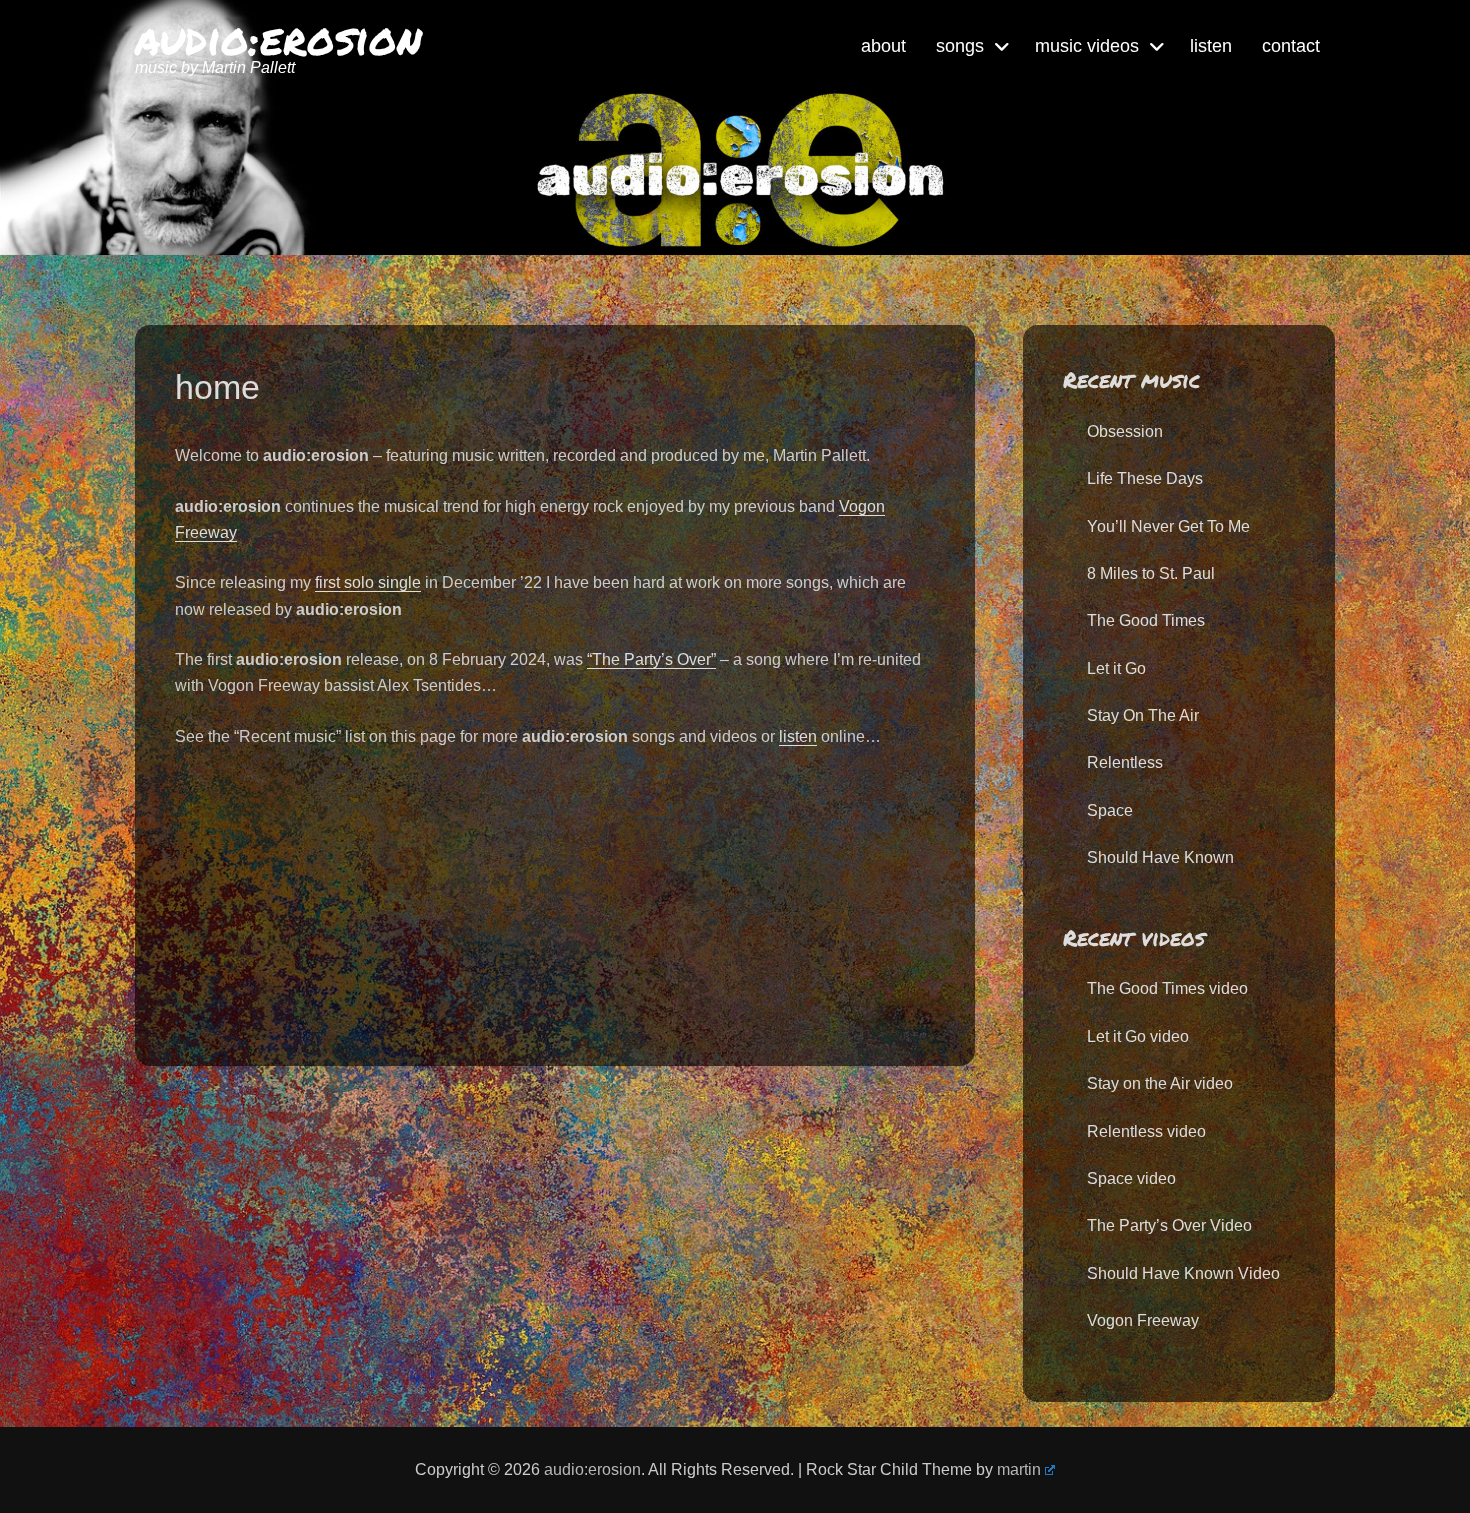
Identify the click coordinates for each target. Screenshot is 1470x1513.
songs (960, 46)
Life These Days (1145, 478)
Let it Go (1116, 668)
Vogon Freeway (1143, 1320)
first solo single (368, 582)
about (883, 46)
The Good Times (1146, 620)
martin (1019, 1469)
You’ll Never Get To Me (1168, 526)
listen (1211, 46)
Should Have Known (1160, 857)
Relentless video (1146, 1131)
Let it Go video (1138, 1036)
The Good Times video (1167, 988)
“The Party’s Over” (651, 659)
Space (1110, 810)
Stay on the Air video (1160, 1083)
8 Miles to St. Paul (1151, 573)
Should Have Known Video (1183, 1273)
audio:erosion (278, 37)
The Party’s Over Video (1169, 1225)
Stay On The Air (1143, 715)
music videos (1087, 46)
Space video (1131, 1178)
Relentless (1125, 762)
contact (1291, 46)
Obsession (1125, 431)
